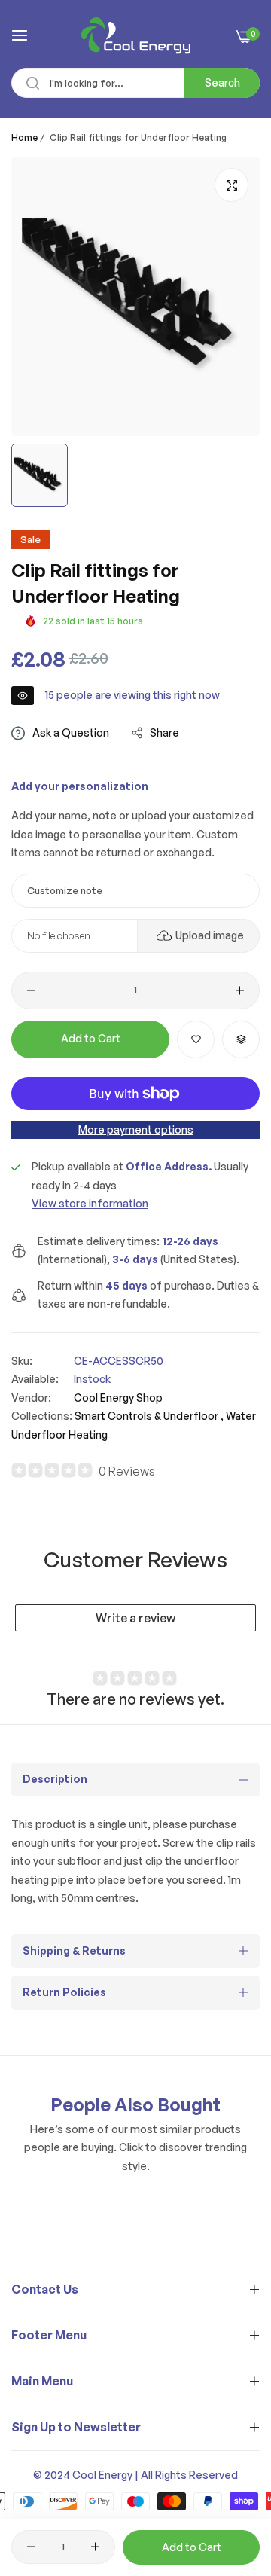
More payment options (136, 1129)
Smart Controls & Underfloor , (149, 1416)
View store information (90, 1203)
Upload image (210, 935)
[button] (196, 1039)
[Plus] (240, 990)
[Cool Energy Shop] (136, 35)
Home (24, 137)
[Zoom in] (231, 185)
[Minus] (31, 990)
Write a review (135, 1618)
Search (222, 82)
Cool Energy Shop (118, 1398)
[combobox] (135, 83)
